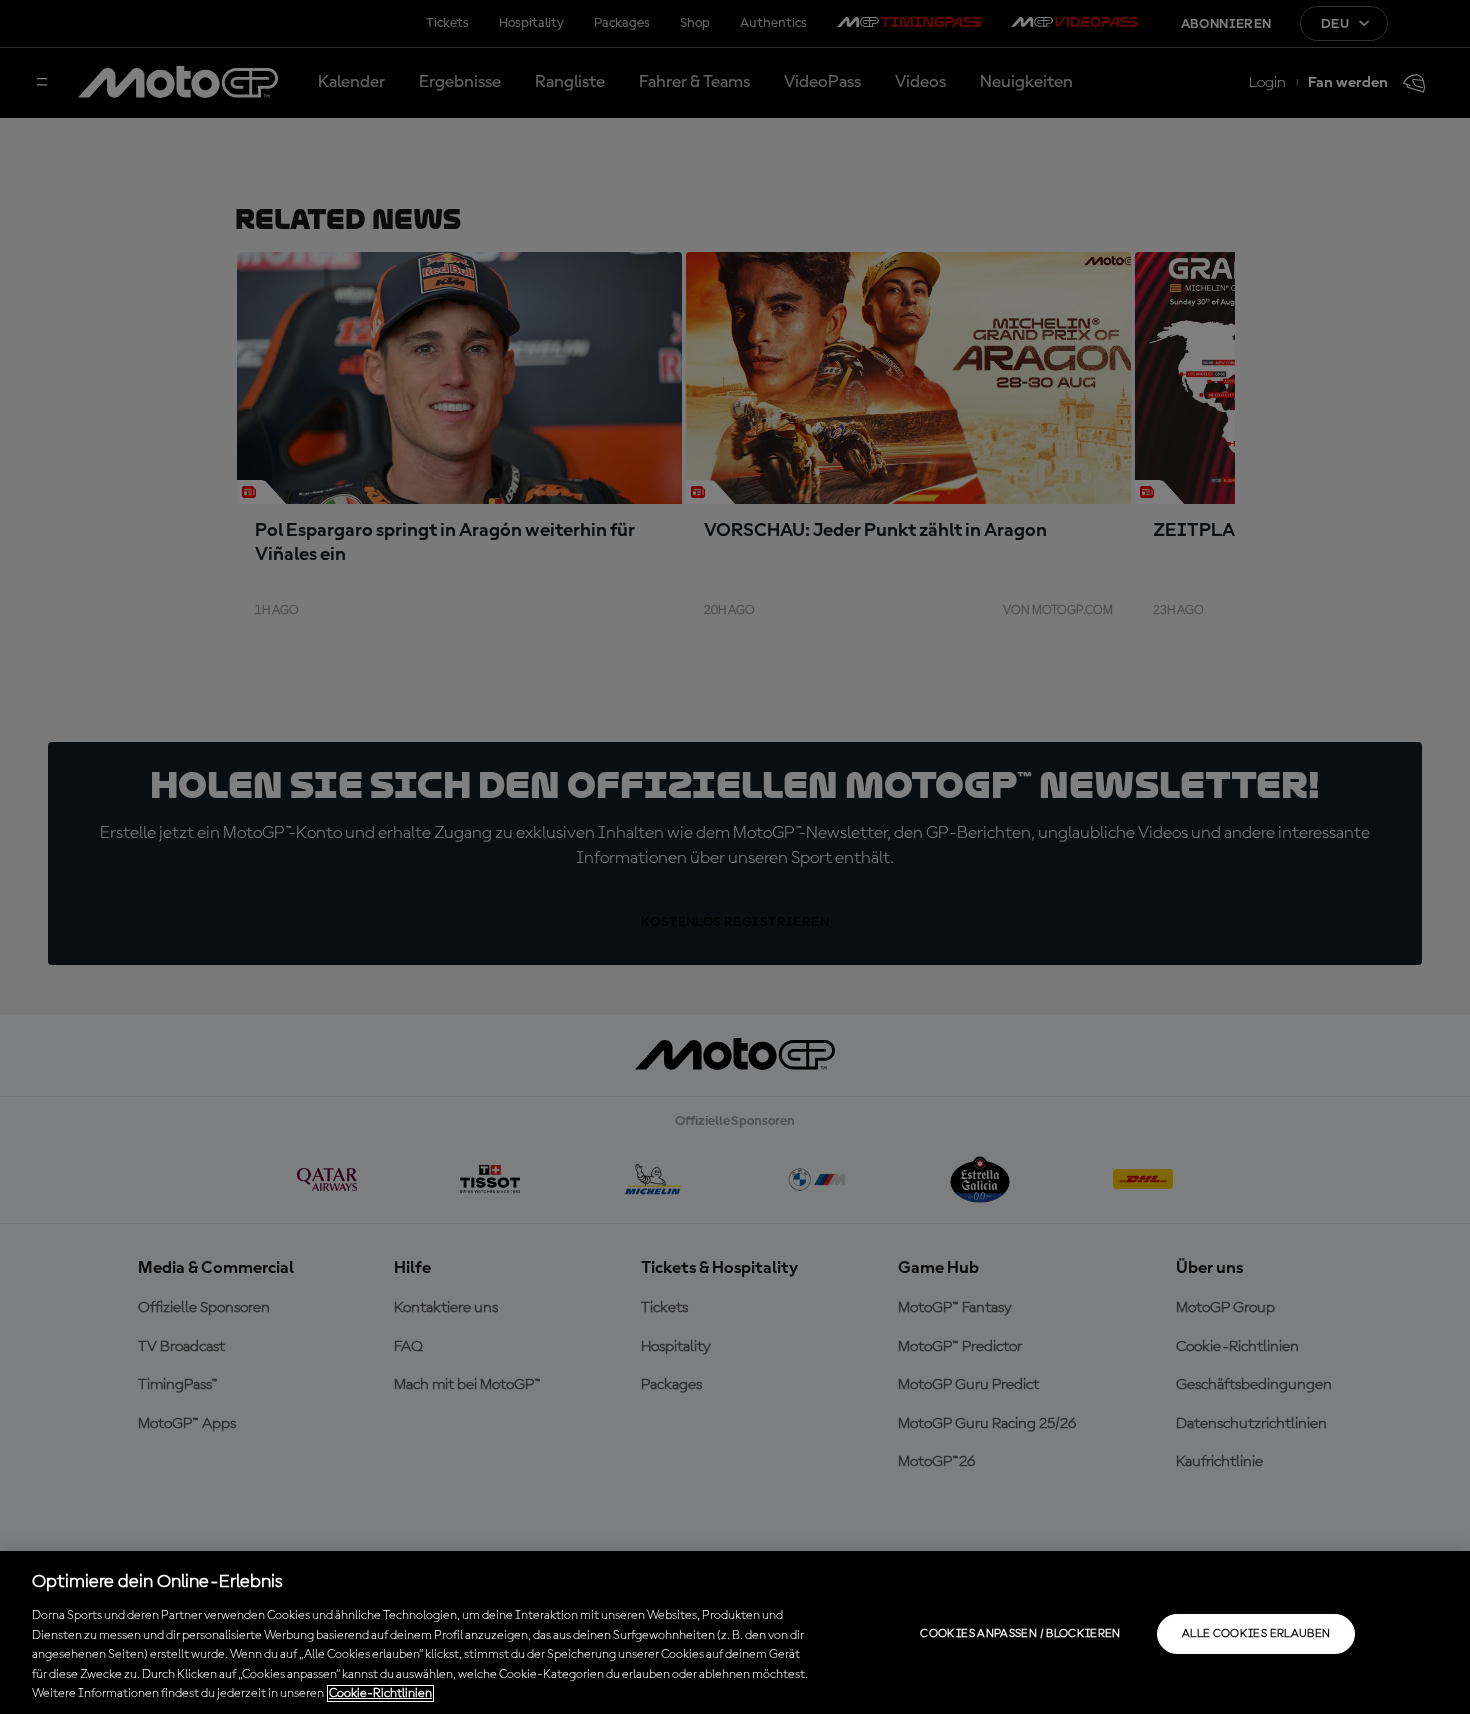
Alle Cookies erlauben (1256, 1634)
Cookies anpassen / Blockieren (1020, 1634)
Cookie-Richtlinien (380, 1693)
